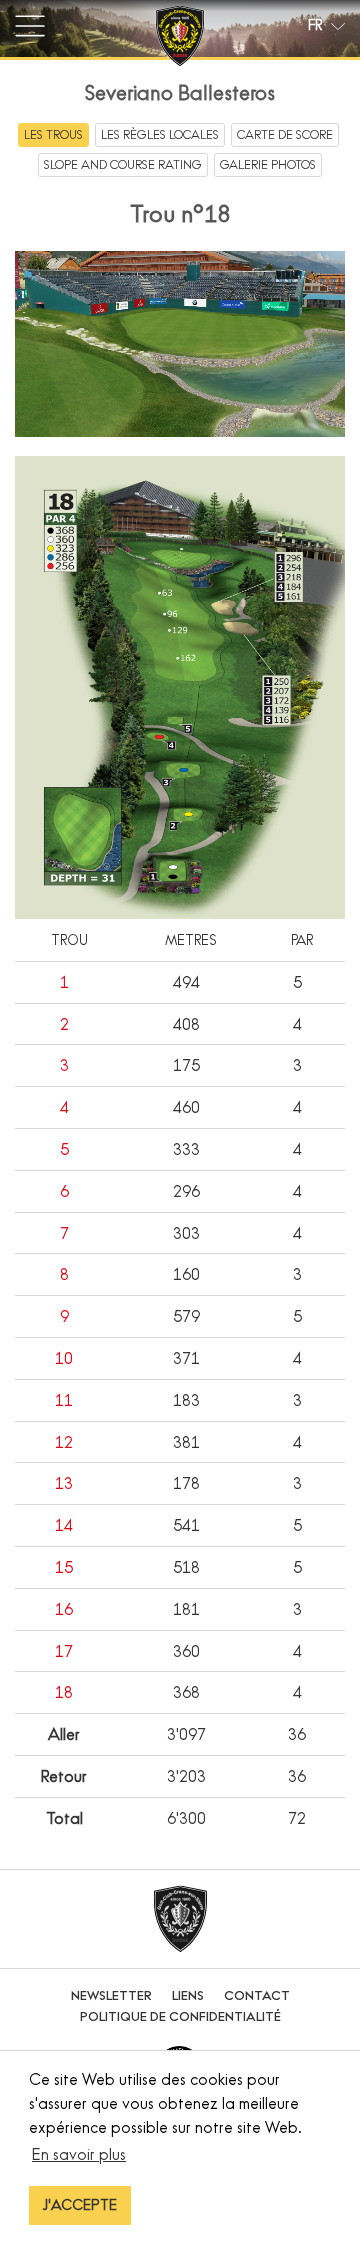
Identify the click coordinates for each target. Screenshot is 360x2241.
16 (64, 1609)
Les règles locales (160, 134)
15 (64, 1567)
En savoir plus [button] (79, 2154)
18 (64, 1692)
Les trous (53, 134)
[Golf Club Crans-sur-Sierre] (180, 39)
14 (64, 1525)
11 (64, 1400)
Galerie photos (268, 164)
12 (64, 1442)
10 (64, 1358)
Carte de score (285, 134)
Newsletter (111, 1995)
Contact (257, 1995)
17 (64, 1651)
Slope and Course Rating (123, 164)
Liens (188, 1995)
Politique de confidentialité (180, 2016)
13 (64, 1483)
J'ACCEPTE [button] (79, 2205)
